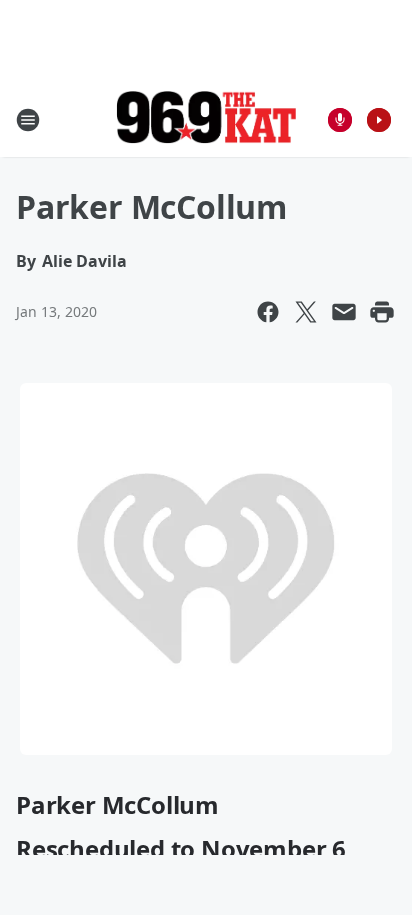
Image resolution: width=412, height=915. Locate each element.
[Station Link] (206, 119)
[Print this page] (382, 312)
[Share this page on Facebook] (268, 312)
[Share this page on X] (306, 312)
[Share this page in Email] (344, 312)
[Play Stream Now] (379, 120)
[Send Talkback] (340, 120)
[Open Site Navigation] (28, 120)
